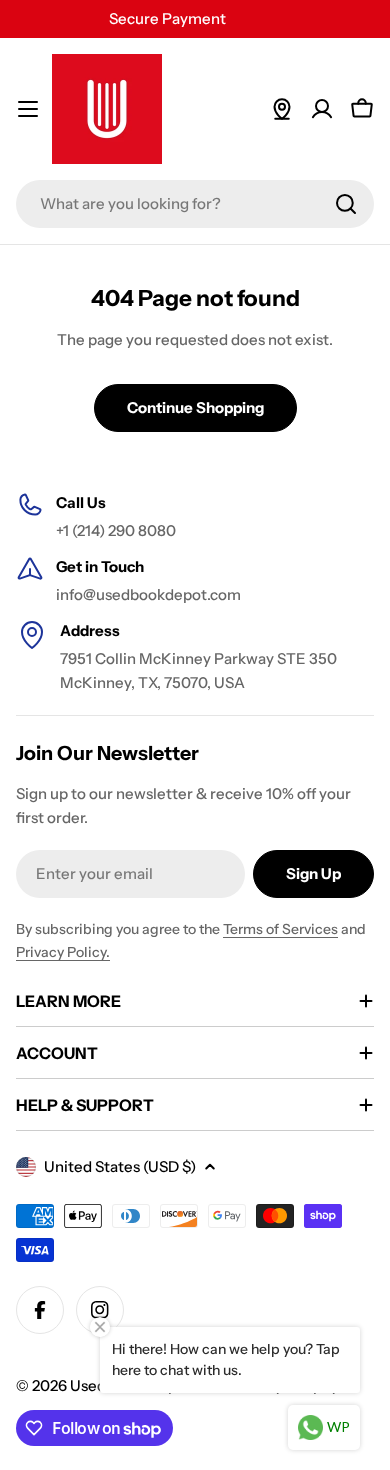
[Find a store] (282, 109)
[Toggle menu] (28, 109)
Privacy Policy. (63, 952)
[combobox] (195, 204)
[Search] (346, 204)
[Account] (322, 109)
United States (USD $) (120, 1166)
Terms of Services (280, 929)
